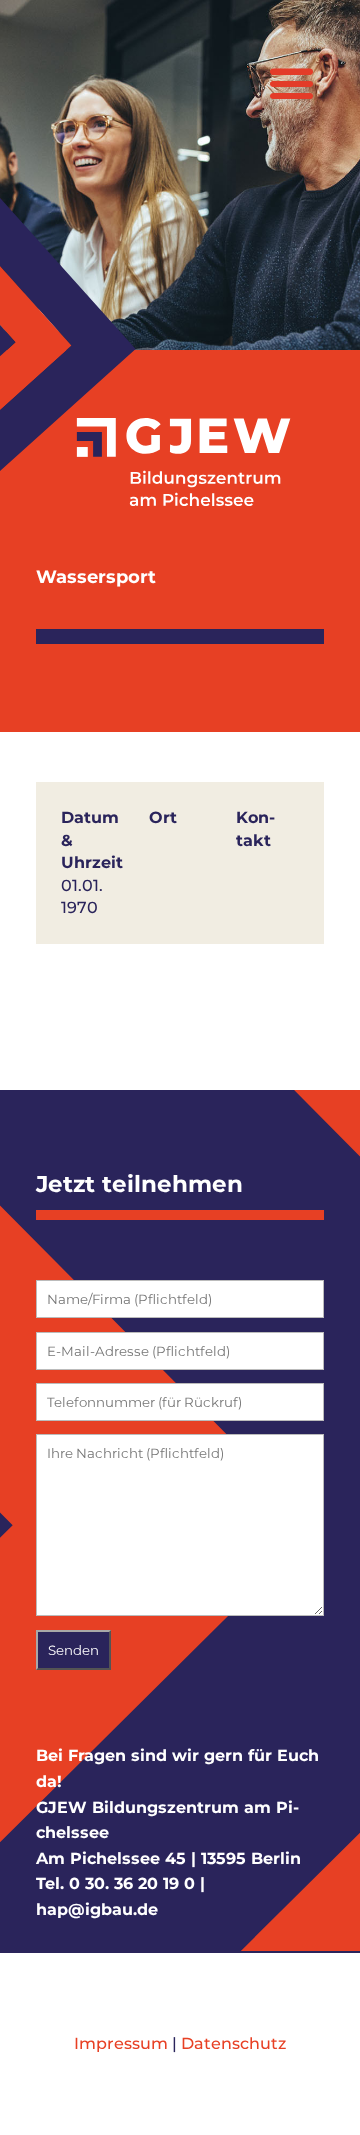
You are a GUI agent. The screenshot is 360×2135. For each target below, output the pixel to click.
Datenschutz (233, 2043)
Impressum (121, 2043)
